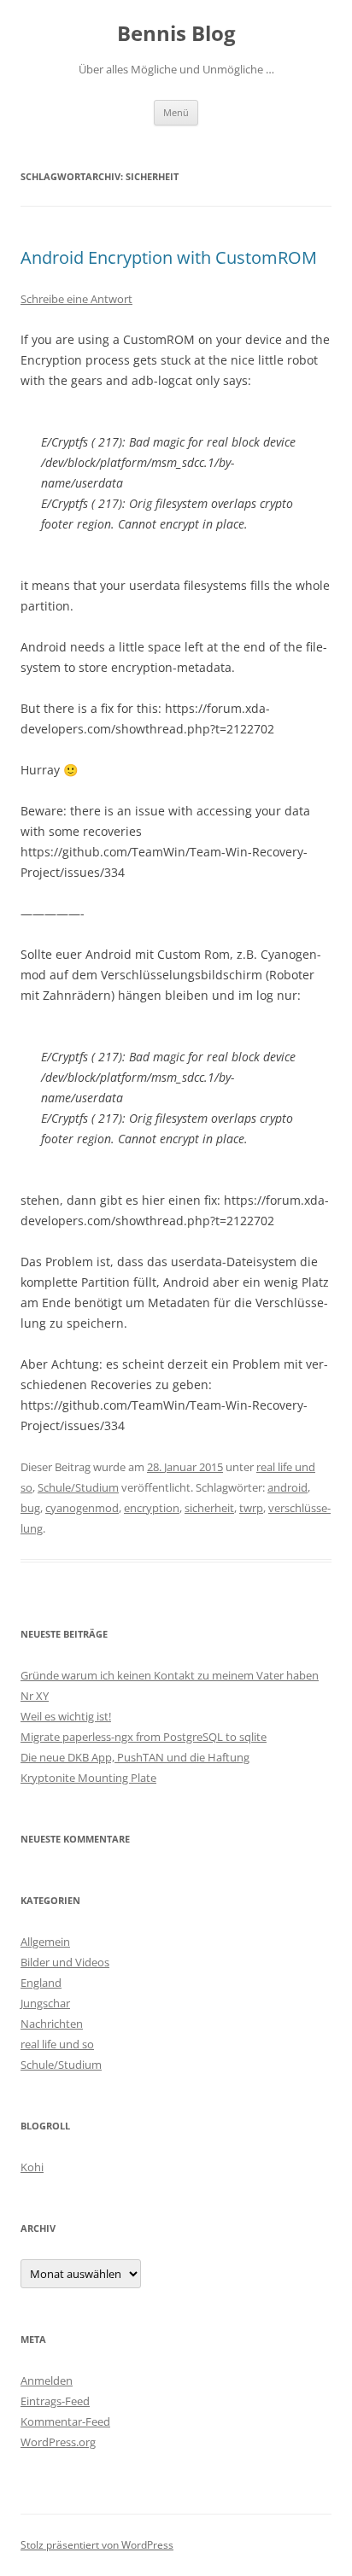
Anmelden (47, 2380)
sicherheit (209, 1508)
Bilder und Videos (65, 1962)
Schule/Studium (78, 1487)
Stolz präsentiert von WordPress (97, 2545)
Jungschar (45, 2003)
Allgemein (45, 1942)
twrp (251, 1508)
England (41, 1983)
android (287, 1487)
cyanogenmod (82, 1508)
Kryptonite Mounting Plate (88, 1778)
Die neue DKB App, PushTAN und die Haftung (135, 1757)
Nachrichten (52, 2024)
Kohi (32, 2167)
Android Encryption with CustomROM (169, 257)
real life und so (57, 2044)
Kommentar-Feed (65, 2421)
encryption (152, 1508)
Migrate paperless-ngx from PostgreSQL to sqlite (144, 1737)
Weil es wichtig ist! (66, 1716)
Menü (176, 112)
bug (30, 1508)
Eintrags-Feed (55, 2401)
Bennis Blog (176, 34)
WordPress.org (58, 2442)
